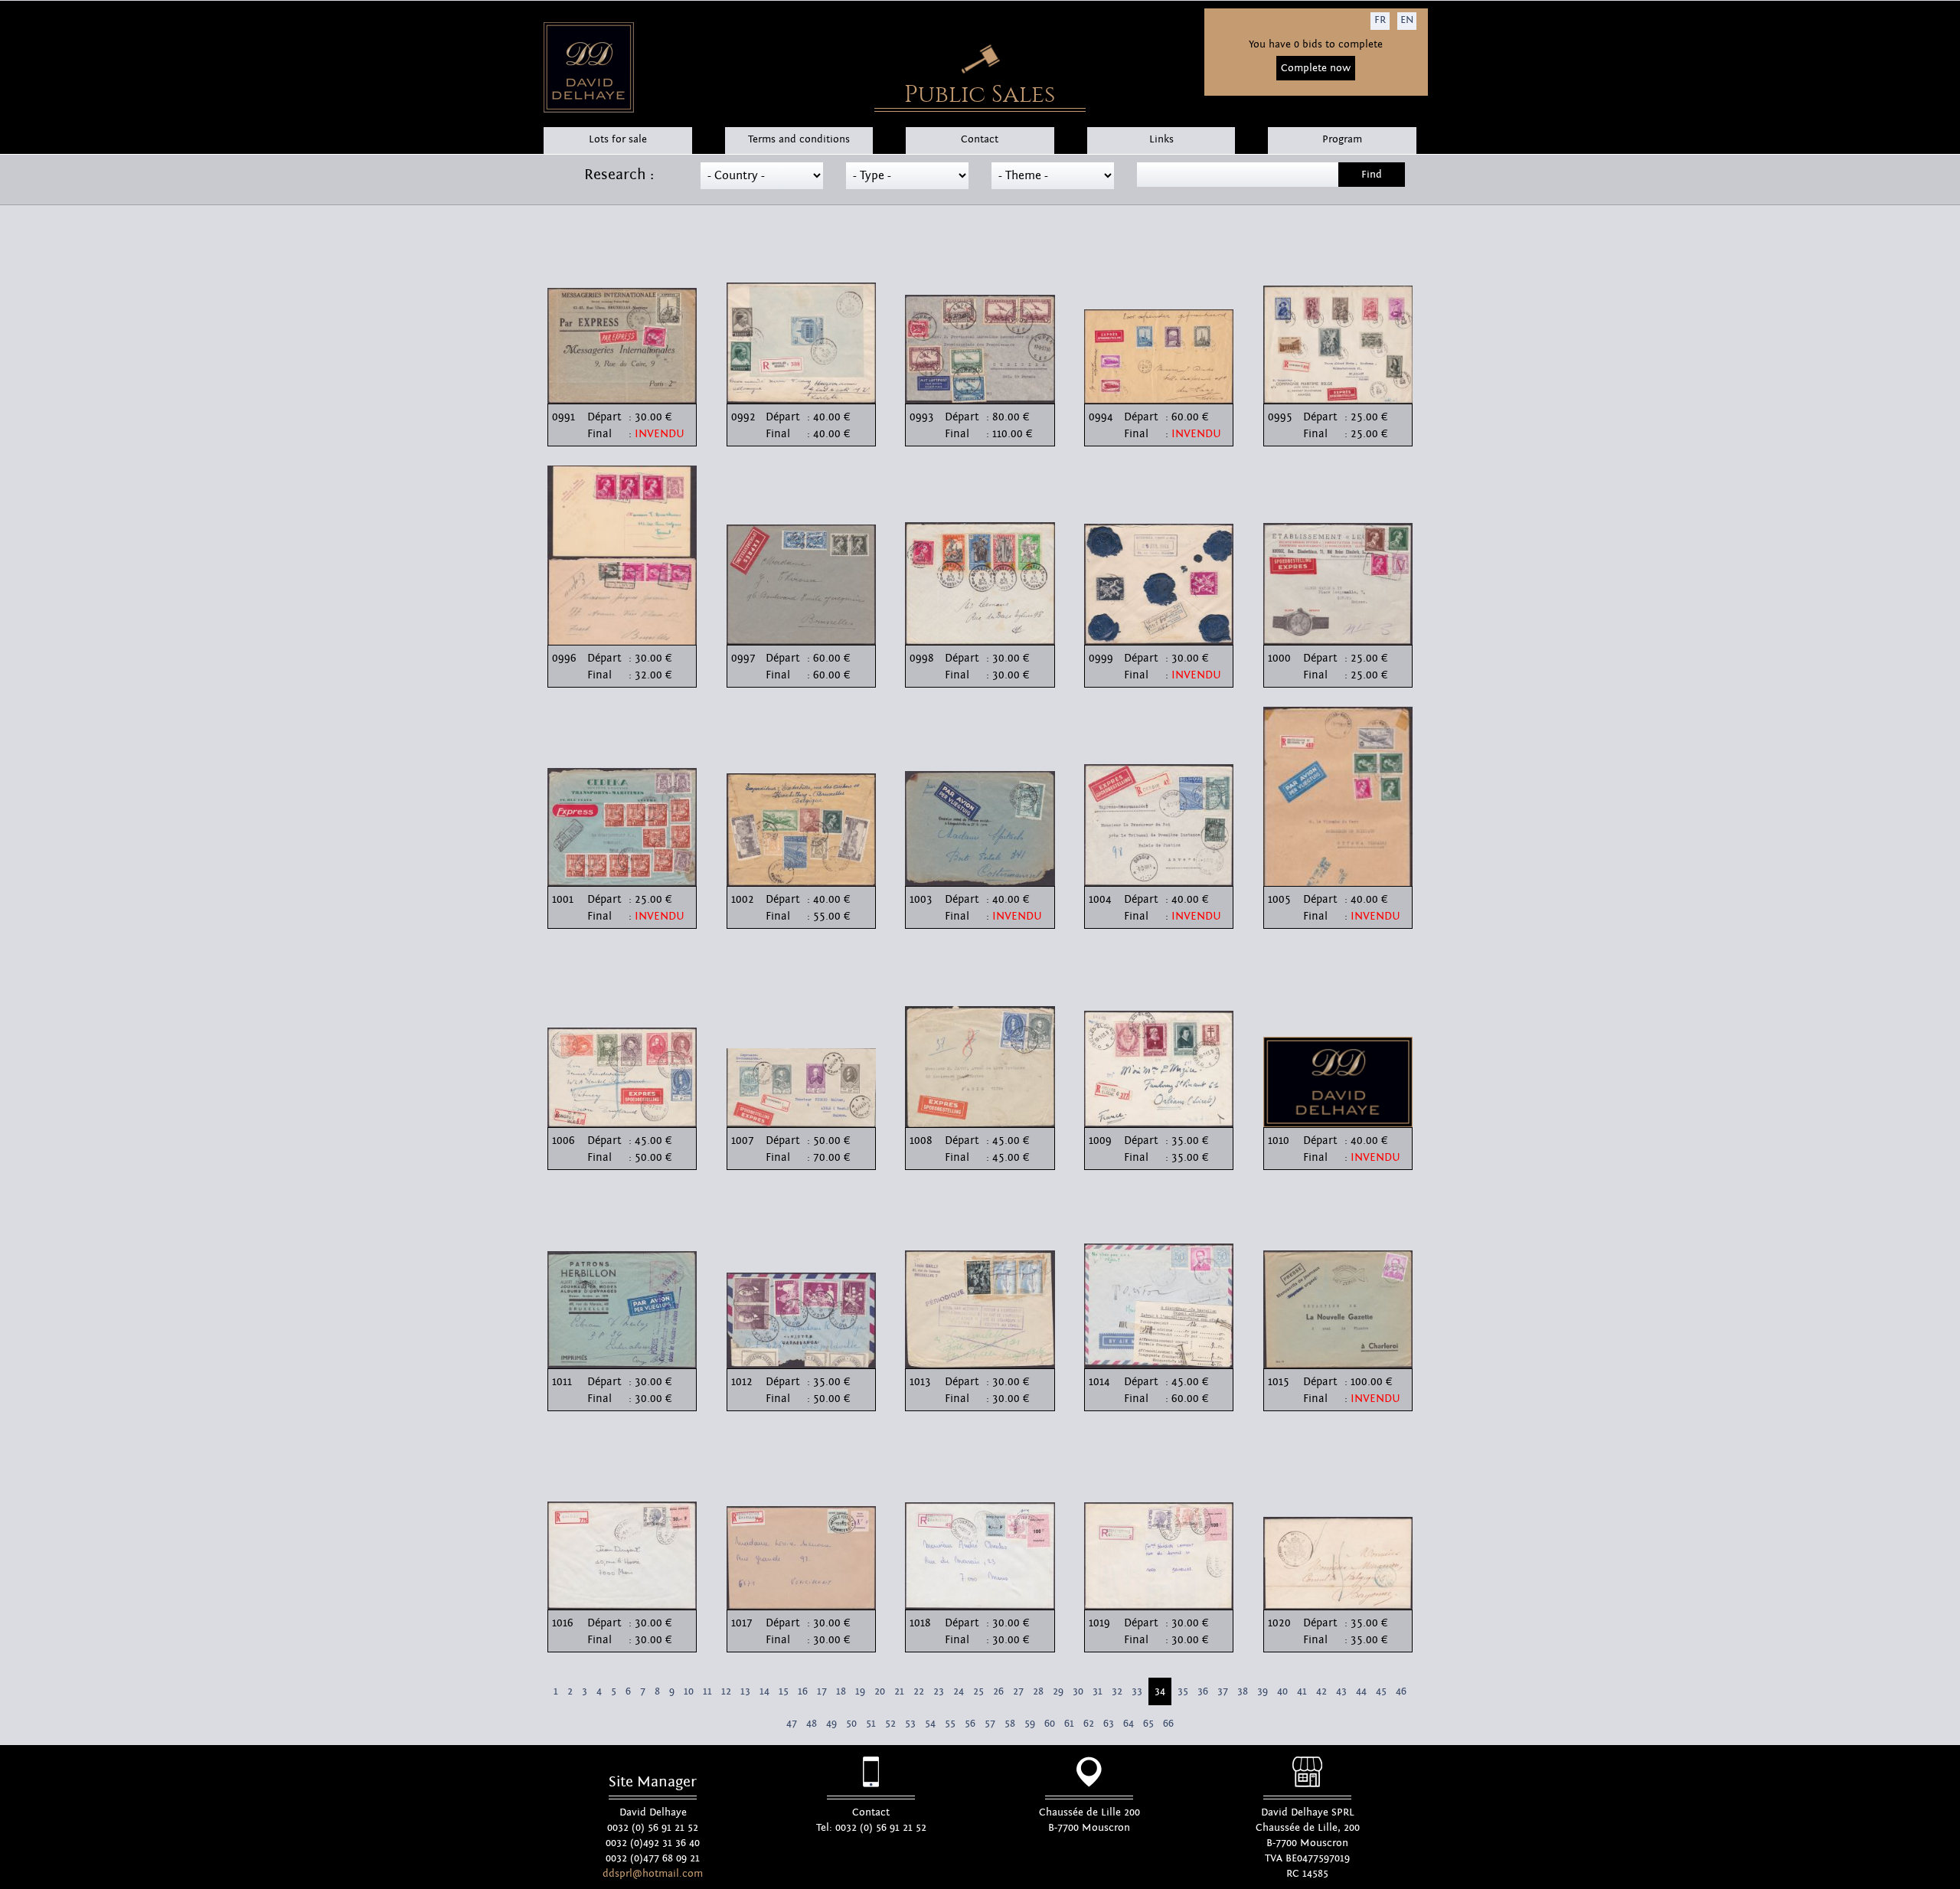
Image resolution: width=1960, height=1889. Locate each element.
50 (851, 1724)
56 (970, 1724)
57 (990, 1724)
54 (930, 1724)
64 (1129, 1724)
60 (1050, 1724)
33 (1137, 1691)
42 (1321, 1691)
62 (1089, 1724)
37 (1223, 1691)
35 (1183, 1691)
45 (1381, 1691)
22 (919, 1691)
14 (764, 1691)
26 (998, 1691)
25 (978, 1691)
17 (822, 1691)
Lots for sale (618, 139)
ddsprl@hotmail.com (653, 1874)
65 (1148, 1724)
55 (950, 1724)
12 (726, 1691)
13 (745, 1691)
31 (1098, 1691)
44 (1361, 1691)
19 (860, 1691)
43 (1341, 1691)
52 (890, 1724)
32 (1117, 1691)
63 (1109, 1724)
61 (1069, 1724)
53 (910, 1724)
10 (689, 1691)
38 (1243, 1691)
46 (1401, 1691)
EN (1407, 20)
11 (707, 1691)
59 (1030, 1724)
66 (1168, 1724)
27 (1018, 1691)
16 (803, 1691)
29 (1058, 1691)
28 (1038, 1691)
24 (959, 1691)
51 (871, 1724)
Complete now (1316, 68)
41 (1302, 1691)
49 (831, 1724)
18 (841, 1691)
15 (784, 1691)
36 (1203, 1691)
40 (1282, 1691)
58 (1010, 1724)
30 (1078, 1691)
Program (1342, 139)
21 (899, 1691)
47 (792, 1724)
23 (939, 1691)
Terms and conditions (799, 139)
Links (1161, 139)
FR (1380, 20)
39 (1263, 1691)
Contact (980, 139)
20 (880, 1691)
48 (812, 1724)
